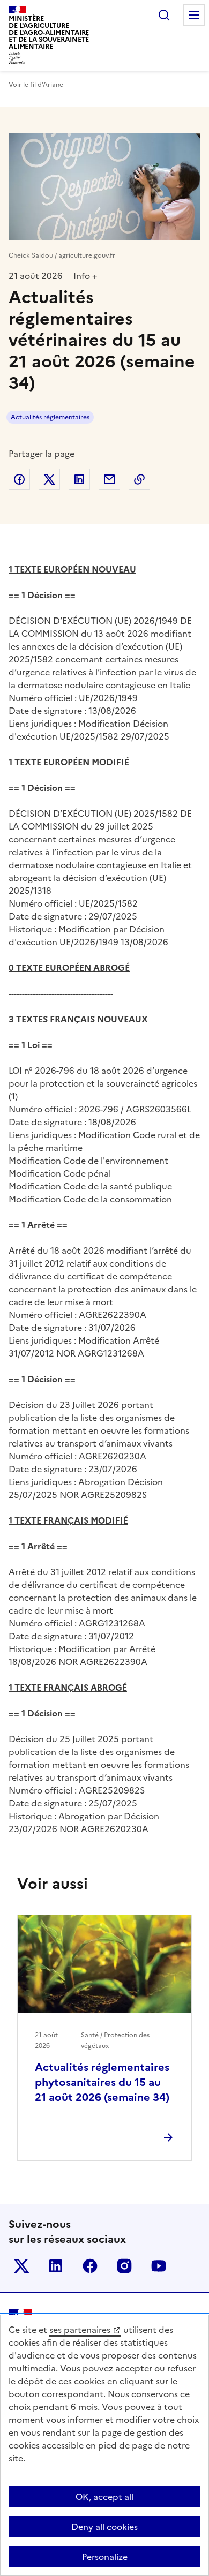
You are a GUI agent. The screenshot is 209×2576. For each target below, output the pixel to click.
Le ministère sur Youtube (159, 2266)
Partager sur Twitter (49, 479)
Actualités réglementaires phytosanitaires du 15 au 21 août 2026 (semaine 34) (102, 2082)
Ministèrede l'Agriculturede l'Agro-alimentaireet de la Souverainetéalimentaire (49, 32)
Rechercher (164, 15)
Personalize (105, 2557)
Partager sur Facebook (19, 479)
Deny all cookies (104, 2527)
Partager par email (109, 479)
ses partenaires (80, 2330)
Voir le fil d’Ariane (36, 85)
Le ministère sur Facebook (90, 2266)
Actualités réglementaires (50, 417)
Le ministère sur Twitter (21, 2266)
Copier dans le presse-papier (139, 479)
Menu (194, 15)
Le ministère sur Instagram (124, 2266)
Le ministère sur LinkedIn (56, 2266)
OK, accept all (104, 2497)
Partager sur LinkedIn (79, 479)
